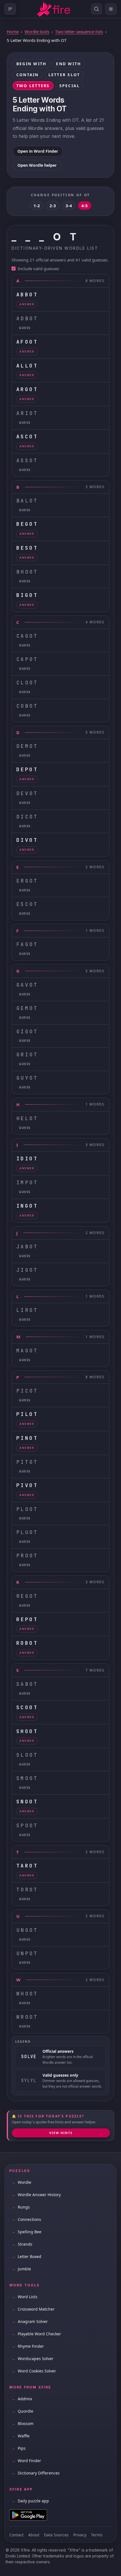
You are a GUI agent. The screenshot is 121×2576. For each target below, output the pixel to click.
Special (70, 86)
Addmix (22, 2399)
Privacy (80, 2535)
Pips (19, 2448)
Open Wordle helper (37, 165)
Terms (97, 2535)
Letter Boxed (26, 2256)
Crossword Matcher (33, 2309)
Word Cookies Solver (34, 2371)
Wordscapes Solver (33, 2359)
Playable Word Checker (36, 2334)
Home (13, 31)
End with (69, 64)
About (34, 2535)
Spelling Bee (26, 2232)
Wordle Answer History (36, 2195)
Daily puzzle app (30, 2501)
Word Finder (26, 2461)
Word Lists (24, 2297)
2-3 (53, 206)
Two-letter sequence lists (79, 31)
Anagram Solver (30, 2321)
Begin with (31, 64)
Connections (26, 2219)
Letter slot (64, 75)
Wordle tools (37, 31)
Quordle (22, 2411)
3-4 (69, 206)
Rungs (21, 2207)
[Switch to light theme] (111, 9)
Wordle (21, 2182)
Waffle (21, 2436)
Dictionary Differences (36, 2473)
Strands (22, 2244)
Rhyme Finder (28, 2346)
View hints (61, 2133)
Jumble (21, 2269)
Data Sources (56, 2535)
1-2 (37, 206)
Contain (28, 75)
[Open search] (97, 9)
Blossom (23, 2423)
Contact (16, 2535)
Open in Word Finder (38, 151)
